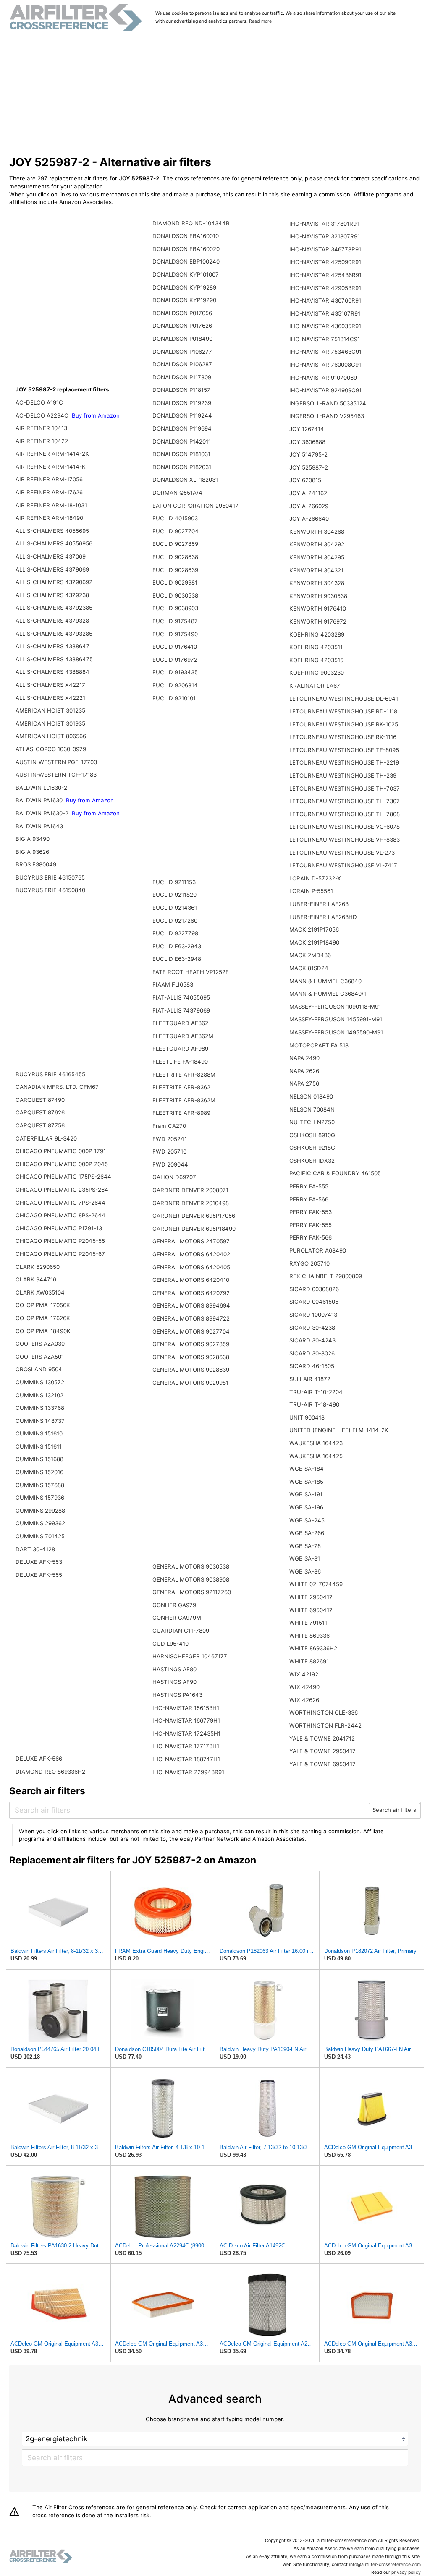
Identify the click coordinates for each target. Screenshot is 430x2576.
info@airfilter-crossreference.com (385, 2564)
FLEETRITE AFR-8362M (184, 1100)
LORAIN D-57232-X (315, 878)
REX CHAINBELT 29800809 (326, 1276)
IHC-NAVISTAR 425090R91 (325, 262)
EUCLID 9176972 (175, 660)
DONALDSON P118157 (181, 390)
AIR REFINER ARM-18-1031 (51, 505)
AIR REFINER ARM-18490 (49, 518)
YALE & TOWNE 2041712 (322, 1738)
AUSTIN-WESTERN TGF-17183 (56, 775)
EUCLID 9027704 (176, 531)
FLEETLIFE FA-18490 (180, 1062)
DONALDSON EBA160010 (186, 236)
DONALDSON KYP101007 (186, 274)
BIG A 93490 (33, 839)
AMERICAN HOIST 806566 (51, 736)
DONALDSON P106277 (182, 352)
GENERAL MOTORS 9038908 (191, 1579)
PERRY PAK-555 (311, 1225)
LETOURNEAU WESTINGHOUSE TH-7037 (345, 788)
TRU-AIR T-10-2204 (316, 1392)
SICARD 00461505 (314, 1302)
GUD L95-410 (170, 1644)
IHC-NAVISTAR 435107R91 (325, 313)
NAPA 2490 (304, 1058)
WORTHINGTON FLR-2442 (325, 1725)
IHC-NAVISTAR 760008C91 (325, 365)
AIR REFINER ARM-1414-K (51, 467)
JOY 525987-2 (309, 467)
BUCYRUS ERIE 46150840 (50, 890)
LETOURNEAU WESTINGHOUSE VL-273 (342, 853)
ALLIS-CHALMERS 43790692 (54, 582)
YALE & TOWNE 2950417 (322, 1751)
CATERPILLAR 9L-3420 (46, 1138)
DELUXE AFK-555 (39, 1575)
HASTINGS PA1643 (177, 1695)
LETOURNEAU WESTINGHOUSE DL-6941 (344, 699)
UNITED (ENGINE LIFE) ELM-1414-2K (339, 1430)
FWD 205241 (170, 1139)
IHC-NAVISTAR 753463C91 (325, 352)
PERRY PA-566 (309, 1199)
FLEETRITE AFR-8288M (184, 1075)
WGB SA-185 (306, 1482)
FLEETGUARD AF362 (180, 1023)
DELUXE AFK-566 (39, 1759)
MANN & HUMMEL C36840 (325, 981)
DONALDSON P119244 (182, 415)
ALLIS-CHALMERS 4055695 (52, 531)
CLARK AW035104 (40, 1292)
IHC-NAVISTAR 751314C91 (325, 339)
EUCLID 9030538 (175, 595)
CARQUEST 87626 (40, 1112)
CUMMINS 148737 (40, 1421)
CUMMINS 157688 (40, 1485)
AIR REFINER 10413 (41, 428)
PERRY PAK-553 (311, 1212)
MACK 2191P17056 (314, 929)
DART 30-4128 (35, 1549)
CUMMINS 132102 (39, 1395)
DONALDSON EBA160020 (186, 249)
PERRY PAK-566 (311, 1237)
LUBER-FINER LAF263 (319, 904)
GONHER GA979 (174, 1605)
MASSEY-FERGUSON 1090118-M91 (335, 1007)
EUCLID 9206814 (175, 685)
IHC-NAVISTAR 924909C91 (325, 390)
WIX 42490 (304, 1687)
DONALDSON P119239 (182, 403)
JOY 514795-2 (308, 454)
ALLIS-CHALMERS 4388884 (52, 672)
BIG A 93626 (32, 852)
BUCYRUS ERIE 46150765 (50, 877)
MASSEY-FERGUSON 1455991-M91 (336, 1019)
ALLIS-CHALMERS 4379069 (52, 569)
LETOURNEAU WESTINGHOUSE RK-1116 (343, 737)
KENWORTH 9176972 (318, 621)
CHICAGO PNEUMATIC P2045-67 (60, 1254)
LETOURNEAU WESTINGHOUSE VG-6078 (345, 827)
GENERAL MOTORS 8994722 (191, 1318)
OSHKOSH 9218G (312, 1148)
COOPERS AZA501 (40, 1357)
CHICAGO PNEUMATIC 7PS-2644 (60, 1203)
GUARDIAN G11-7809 (181, 1631)
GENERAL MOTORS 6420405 (191, 1267)
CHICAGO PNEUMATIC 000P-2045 (62, 1164)
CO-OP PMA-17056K (43, 1305)
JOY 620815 (305, 480)
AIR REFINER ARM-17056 (49, 479)
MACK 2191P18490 (314, 942)
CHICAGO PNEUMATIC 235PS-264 (62, 1190)
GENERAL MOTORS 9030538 (191, 1566)
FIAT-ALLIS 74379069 (181, 1010)
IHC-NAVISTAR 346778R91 (325, 249)
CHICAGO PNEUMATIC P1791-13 (59, 1228)
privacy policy (406, 2572)
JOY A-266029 (309, 506)
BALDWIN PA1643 (39, 826)
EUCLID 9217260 (175, 921)
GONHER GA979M (177, 1618)
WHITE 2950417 (311, 1597)
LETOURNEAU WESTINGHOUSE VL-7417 (343, 865)
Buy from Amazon (96, 415)
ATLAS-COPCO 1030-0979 (51, 749)
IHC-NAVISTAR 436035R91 (325, 326)
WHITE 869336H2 (313, 1648)
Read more (260, 21)
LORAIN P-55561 (311, 891)
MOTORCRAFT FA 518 (319, 1045)
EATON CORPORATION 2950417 (195, 506)
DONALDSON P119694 (182, 428)
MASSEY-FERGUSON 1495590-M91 (336, 1032)
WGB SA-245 (307, 1520)
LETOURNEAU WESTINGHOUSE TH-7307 (345, 801)
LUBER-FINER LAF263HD (323, 917)
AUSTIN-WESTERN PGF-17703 (56, 762)
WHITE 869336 (309, 1636)
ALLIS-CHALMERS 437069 (51, 556)
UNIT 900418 (307, 1417)
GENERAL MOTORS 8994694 (191, 1305)
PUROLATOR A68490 (318, 1250)
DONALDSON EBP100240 (186, 261)
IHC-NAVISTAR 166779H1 (186, 1720)
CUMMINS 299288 (40, 1511)
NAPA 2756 (304, 1083)
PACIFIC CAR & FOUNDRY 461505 (335, 1173)
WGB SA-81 (305, 1558)
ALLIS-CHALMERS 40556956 (54, 543)
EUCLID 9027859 (175, 544)
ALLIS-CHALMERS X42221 (50, 698)
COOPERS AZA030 (40, 1344)
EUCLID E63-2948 (177, 959)
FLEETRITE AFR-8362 (181, 1087)
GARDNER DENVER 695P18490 (194, 1229)
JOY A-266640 (309, 519)
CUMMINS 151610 (39, 1433)
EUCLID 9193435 (175, 672)
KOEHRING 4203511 (316, 647)
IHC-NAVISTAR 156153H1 (186, 1708)
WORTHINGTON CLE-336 (324, 1712)
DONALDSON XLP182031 (185, 480)
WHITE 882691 (309, 1661)
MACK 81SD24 (309, 968)
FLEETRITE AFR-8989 (181, 1113)
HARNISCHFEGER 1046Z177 (190, 1656)
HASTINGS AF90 (174, 1682)
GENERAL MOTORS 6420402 (191, 1254)
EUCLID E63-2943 (177, 946)
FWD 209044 (170, 1164)
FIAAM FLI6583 (173, 984)
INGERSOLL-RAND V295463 (327, 416)
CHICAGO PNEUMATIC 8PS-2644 (60, 1215)
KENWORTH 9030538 (318, 596)
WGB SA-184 (307, 1469)
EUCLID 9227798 (175, 933)
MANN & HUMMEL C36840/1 (328, 994)
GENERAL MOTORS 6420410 (191, 1280)
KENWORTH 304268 (317, 532)
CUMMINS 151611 (39, 1446)
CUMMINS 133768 (40, 1408)
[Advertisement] (215, 94)
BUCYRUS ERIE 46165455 (50, 1074)
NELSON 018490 (311, 1096)
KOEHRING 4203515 (316, 660)
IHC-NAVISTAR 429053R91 (325, 288)
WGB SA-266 (307, 1533)
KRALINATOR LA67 (315, 686)
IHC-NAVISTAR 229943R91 (188, 1772)
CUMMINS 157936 (40, 1498)
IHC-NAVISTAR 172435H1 (186, 1733)
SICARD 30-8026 (312, 1353)
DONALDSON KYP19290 (184, 300)
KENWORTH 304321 (316, 570)
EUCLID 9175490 (175, 634)
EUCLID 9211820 (174, 895)
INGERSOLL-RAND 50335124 (328, 403)
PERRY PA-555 (309, 1186)
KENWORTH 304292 (317, 544)
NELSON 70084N (312, 1109)
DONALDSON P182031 (182, 467)
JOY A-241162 (308, 493)
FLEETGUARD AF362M (183, 1036)
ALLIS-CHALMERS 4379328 (52, 621)
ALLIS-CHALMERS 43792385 (54, 608)
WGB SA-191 (306, 1494)
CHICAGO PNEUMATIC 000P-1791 (61, 1151)
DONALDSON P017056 (182, 313)
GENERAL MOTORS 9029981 (190, 1383)
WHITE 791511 (308, 1623)
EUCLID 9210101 (174, 698)
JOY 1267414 (307, 429)
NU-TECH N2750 (312, 1122)
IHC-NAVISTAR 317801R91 (324, 224)
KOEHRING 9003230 (317, 673)
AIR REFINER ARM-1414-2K (52, 454)
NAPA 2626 (304, 1071)
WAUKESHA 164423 (316, 1443)
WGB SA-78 (305, 1546)
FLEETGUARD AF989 (180, 1049)
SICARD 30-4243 (312, 1340)
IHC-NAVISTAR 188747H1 (186, 1759)
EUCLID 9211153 (174, 882)
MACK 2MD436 (310, 955)
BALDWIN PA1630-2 (43, 813)
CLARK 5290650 (38, 1267)
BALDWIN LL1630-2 (41, 788)
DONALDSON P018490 (182, 339)
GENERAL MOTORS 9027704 (191, 1331)
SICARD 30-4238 (312, 1328)
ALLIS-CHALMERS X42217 (50, 685)
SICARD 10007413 (313, 1315)
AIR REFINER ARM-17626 (49, 492)
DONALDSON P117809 (182, 377)
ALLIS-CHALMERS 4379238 (52, 595)
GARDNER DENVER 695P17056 (194, 1216)
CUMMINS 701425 (40, 1536)
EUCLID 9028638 (175, 557)
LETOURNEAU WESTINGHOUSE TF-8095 (344, 750)
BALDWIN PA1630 (40, 800)
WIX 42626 (304, 1700)
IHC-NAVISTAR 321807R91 (325, 236)
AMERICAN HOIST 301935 (50, 723)
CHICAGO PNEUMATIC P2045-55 (60, 1241)
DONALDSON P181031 (181, 454)
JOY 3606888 (307, 442)
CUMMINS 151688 (39, 1459)
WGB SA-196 (306, 1507)
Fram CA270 (169, 1126)
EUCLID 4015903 (175, 518)
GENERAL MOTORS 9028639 (191, 1370)
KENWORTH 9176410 (318, 608)
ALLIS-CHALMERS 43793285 (54, 634)
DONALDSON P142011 (182, 441)
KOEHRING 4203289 (317, 634)
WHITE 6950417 (311, 1610)
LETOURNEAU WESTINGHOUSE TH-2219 (344, 762)
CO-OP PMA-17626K (43, 1318)
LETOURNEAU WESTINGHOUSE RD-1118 (343, 711)
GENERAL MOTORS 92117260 (192, 1592)
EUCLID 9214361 (175, 908)
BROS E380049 (36, 864)
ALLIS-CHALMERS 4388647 (52, 646)
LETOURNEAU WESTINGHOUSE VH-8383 (345, 840)
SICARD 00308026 (314, 1289)
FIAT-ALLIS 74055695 (181, 997)
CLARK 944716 (36, 1279)
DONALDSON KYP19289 (184, 287)
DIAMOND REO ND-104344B (191, 223)
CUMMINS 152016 (39, 1472)
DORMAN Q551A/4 (177, 493)
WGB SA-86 (305, 1571)
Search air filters (394, 1810)
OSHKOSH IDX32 (312, 1161)
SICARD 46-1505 (312, 1366)
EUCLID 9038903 (175, 608)
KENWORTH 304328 (317, 583)
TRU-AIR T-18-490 (314, 1404)
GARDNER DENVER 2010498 (191, 1203)
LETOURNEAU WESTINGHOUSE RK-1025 (344, 724)
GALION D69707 (174, 1177)
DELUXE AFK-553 (39, 1562)
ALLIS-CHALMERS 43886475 (54, 659)
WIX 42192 (304, 1674)
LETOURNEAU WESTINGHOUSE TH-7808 (345, 814)
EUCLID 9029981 (175, 582)
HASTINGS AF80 (174, 1669)
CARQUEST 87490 (40, 1100)
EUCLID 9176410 (175, 647)
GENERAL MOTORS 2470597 (191, 1241)
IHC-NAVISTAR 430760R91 (325, 300)
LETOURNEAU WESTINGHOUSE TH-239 (343, 775)
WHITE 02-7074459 (316, 1584)
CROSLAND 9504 (39, 1369)
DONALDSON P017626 (182, 326)
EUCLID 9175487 (175, 621)
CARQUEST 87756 (40, 1125)
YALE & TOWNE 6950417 (322, 1764)
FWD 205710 (169, 1151)
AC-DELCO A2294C (43, 415)
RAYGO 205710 (309, 1263)
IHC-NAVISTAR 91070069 (323, 378)
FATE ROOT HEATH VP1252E (191, 972)
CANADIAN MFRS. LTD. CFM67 (57, 1087)
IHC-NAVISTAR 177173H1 (186, 1746)
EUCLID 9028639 (175, 570)
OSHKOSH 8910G (312, 1135)
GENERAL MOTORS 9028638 (191, 1357)
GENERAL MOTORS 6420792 (191, 1293)
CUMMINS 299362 (40, 1523)
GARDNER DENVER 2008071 (190, 1190)
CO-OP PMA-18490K (43, 1331)
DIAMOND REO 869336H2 (50, 1772)
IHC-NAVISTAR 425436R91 (325, 275)
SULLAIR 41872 (310, 1379)
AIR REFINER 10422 (42, 441)
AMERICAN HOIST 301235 (50, 710)
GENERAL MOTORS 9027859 (191, 1344)
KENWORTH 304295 (317, 557)
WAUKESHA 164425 (316, 1456)
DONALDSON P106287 (182, 364)
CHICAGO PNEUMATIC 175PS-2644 (63, 1177)
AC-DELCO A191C (39, 402)
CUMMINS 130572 (40, 1382)
